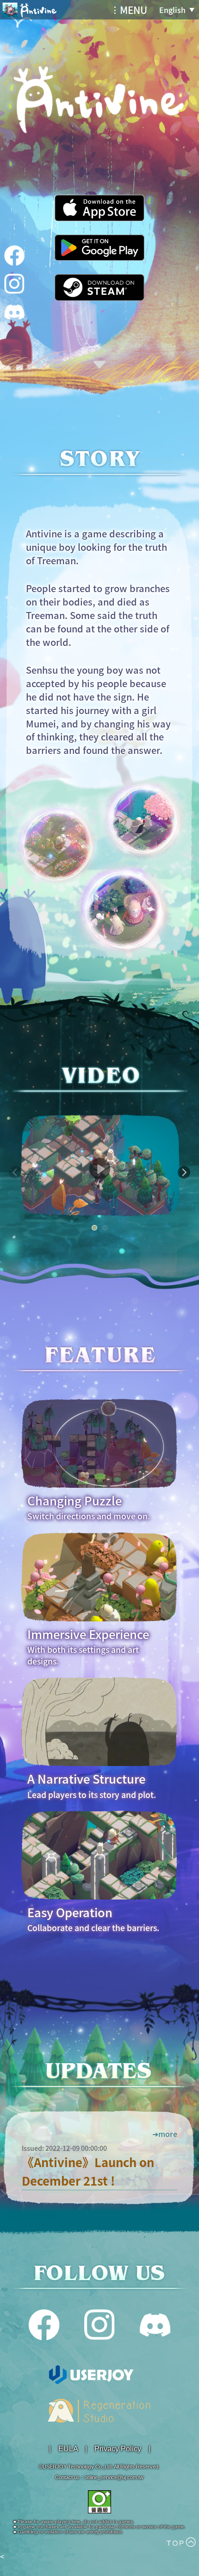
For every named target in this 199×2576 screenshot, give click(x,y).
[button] (15, 1178)
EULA (68, 2449)
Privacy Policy (118, 2449)
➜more (165, 2134)
